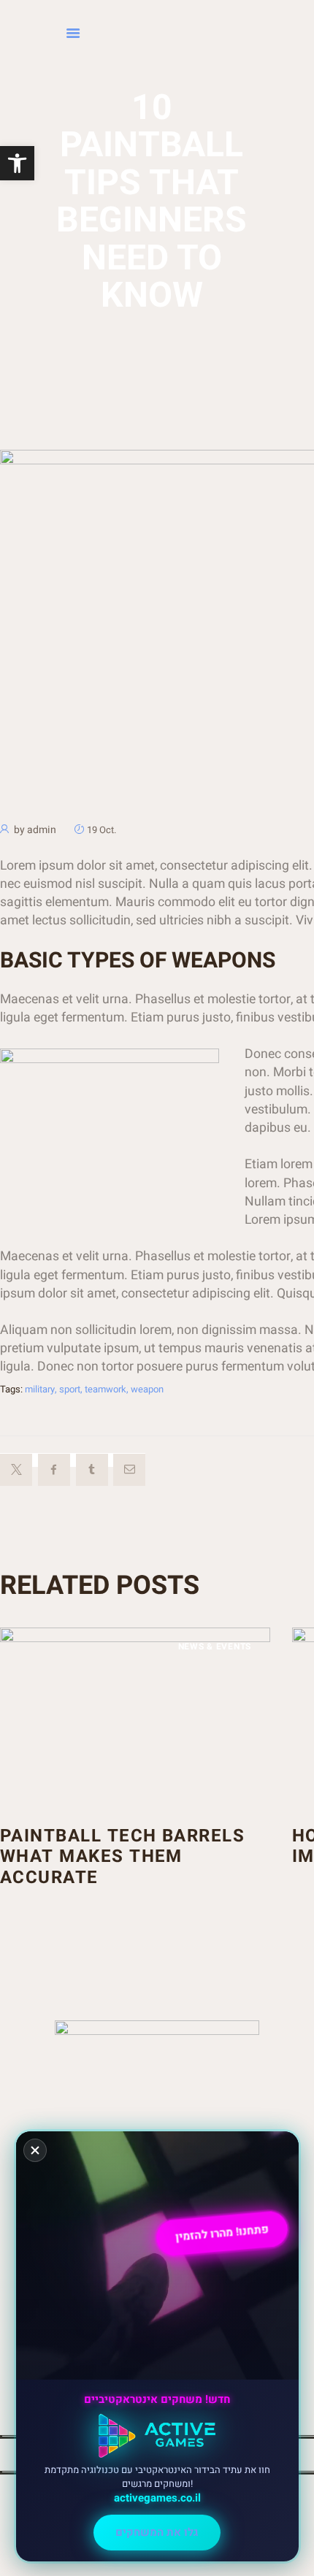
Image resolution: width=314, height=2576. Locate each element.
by (35, 830)
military (40, 1389)
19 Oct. (102, 830)
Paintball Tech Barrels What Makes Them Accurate (122, 1858)
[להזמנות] (124, 34)
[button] (17, 163)
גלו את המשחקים (157, 2532)
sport (70, 1389)
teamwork (106, 1389)
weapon (147, 1389)
